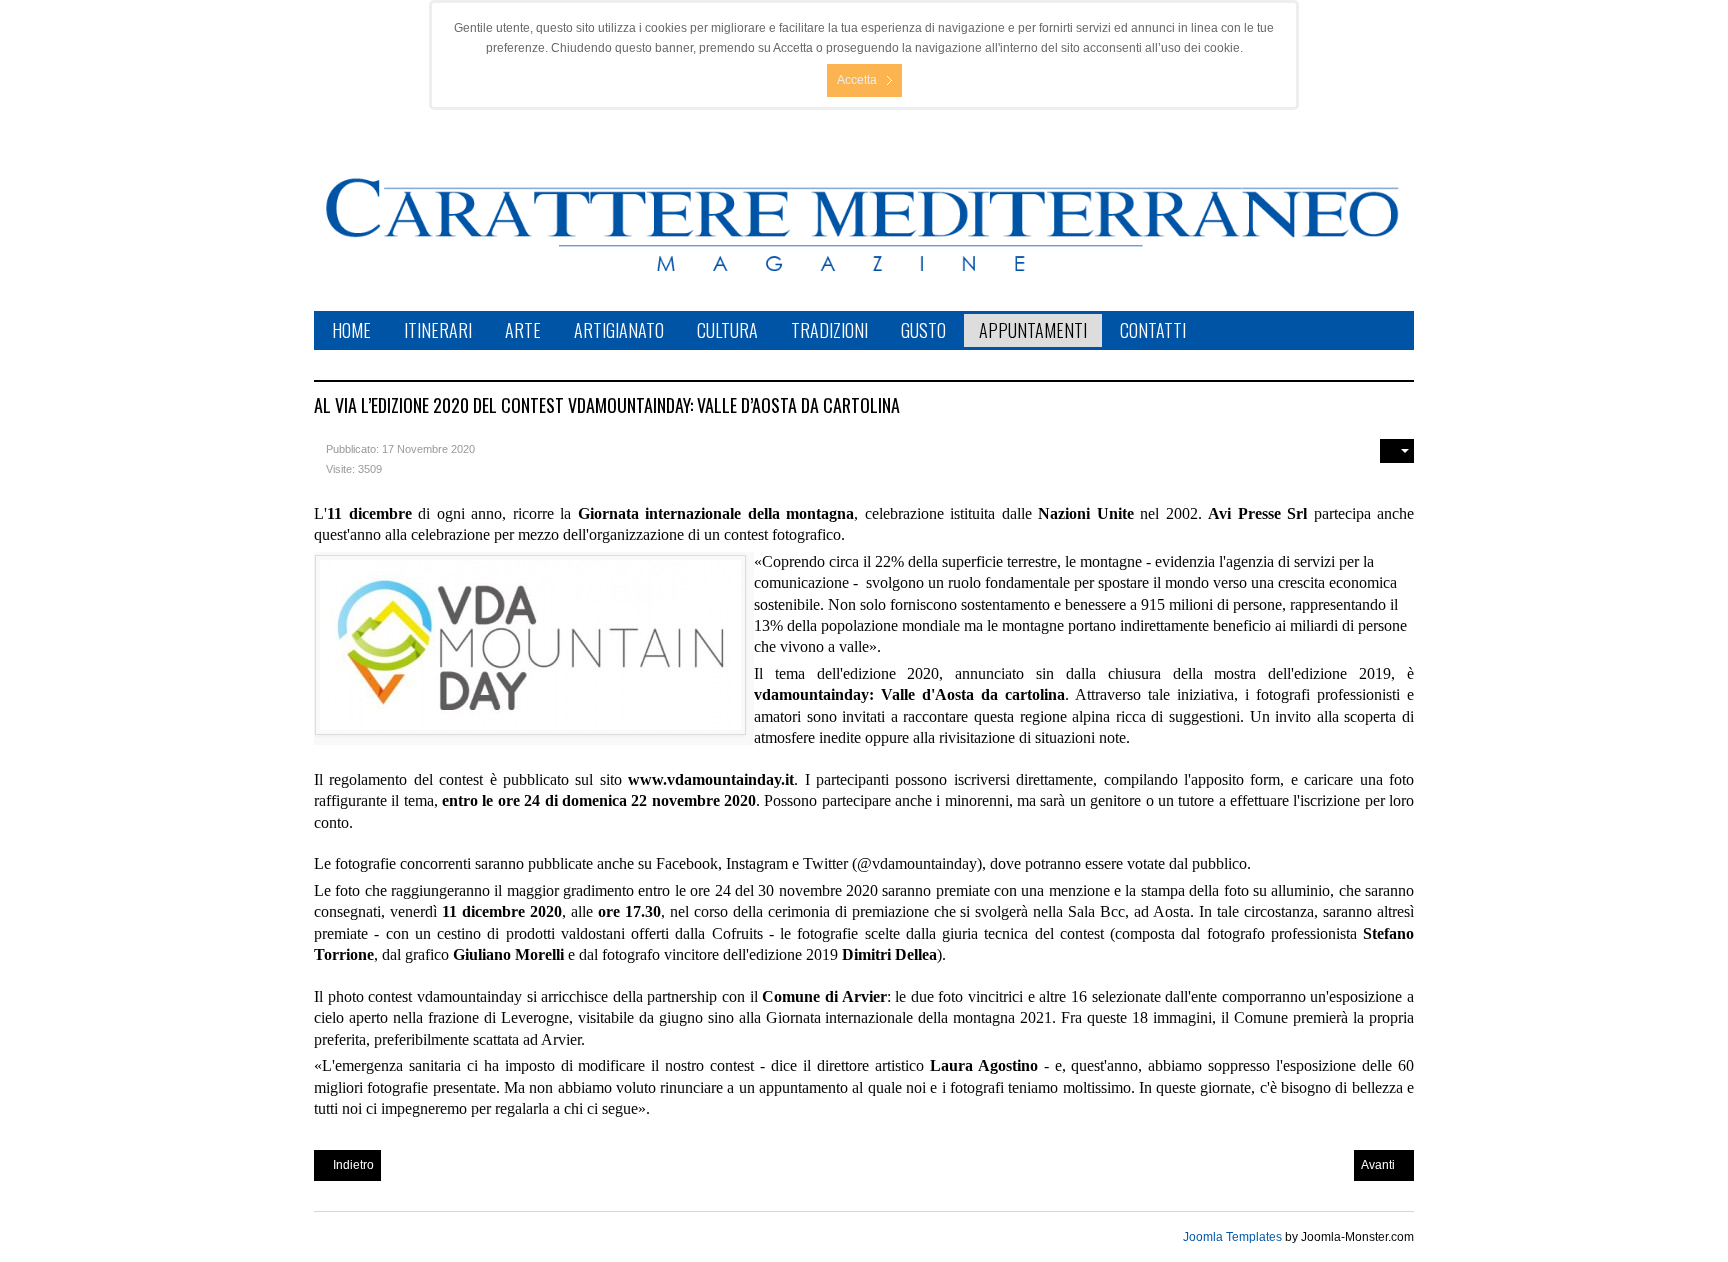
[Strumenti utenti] (1397, 451)
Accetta (857, 80)
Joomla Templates (1232, 1237)
